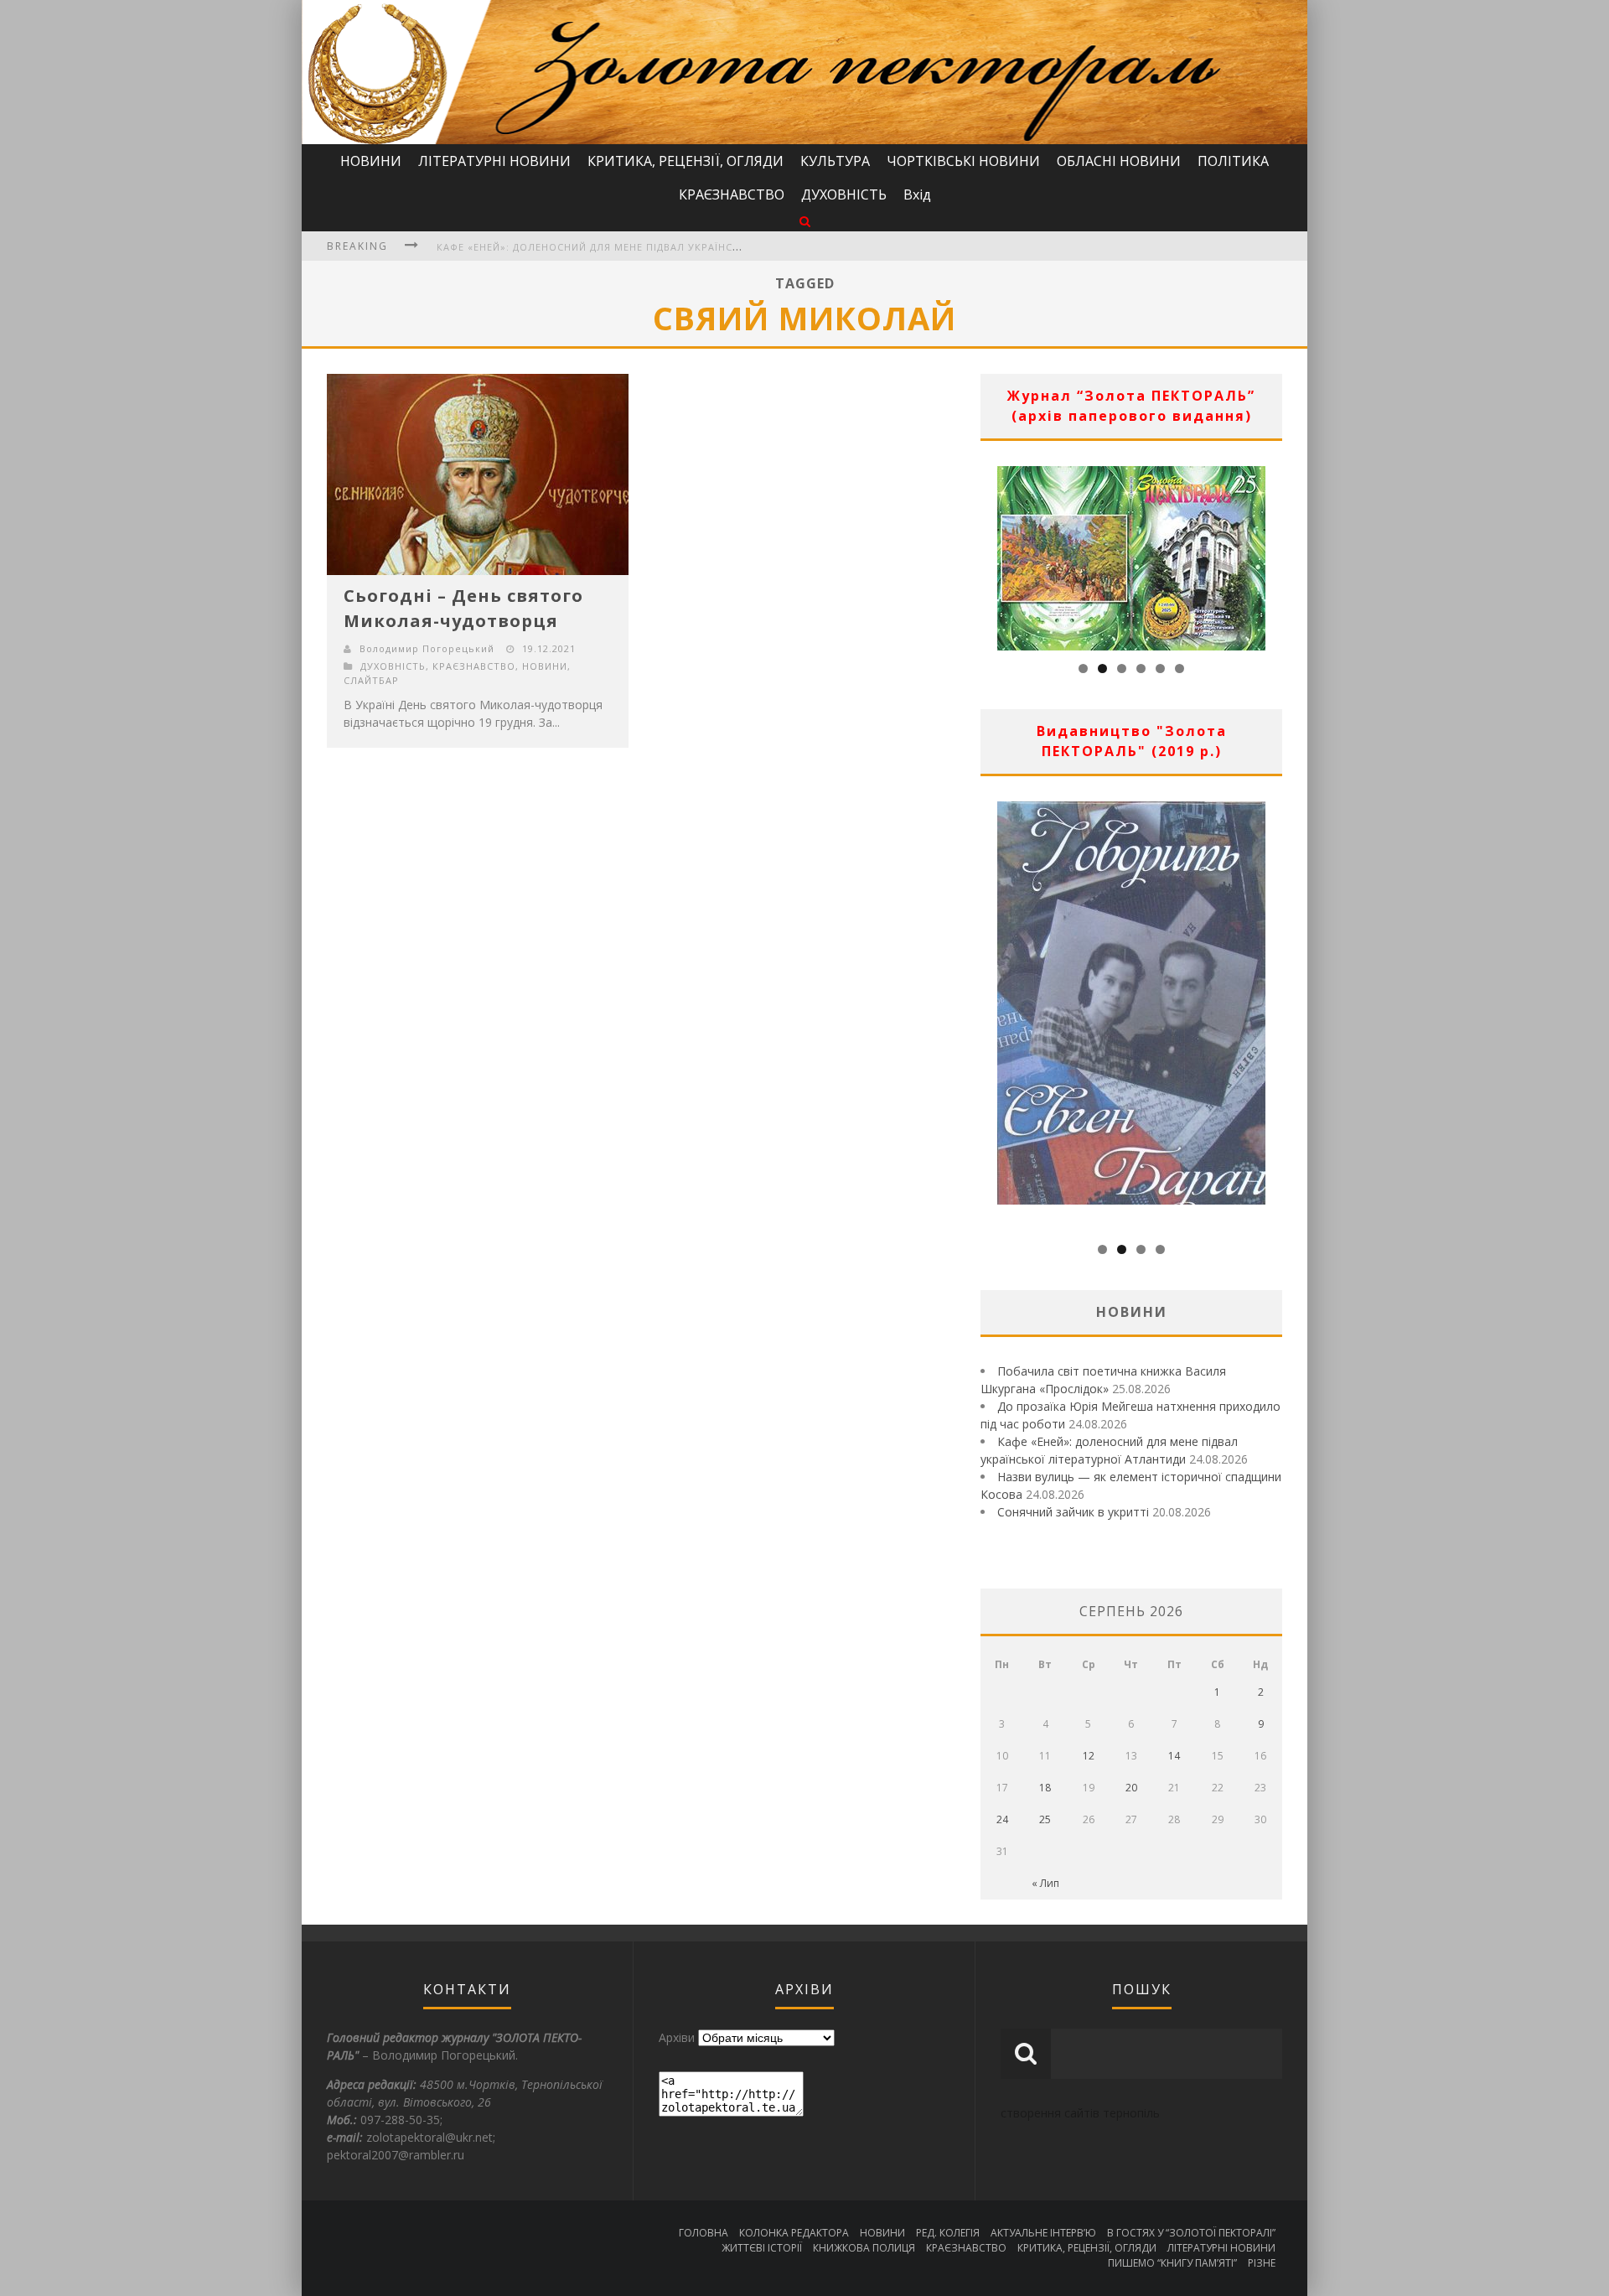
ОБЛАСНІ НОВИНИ (1119, 161)
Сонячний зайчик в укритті (1073, 1512)
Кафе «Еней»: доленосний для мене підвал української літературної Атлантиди (670, 247)
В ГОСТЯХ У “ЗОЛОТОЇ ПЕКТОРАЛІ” (1191, 2233)
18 (1045, 1788)
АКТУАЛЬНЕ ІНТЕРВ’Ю (1043, 2233)
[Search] (805, 221)
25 (1045, 1819)
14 (1174, 1756)
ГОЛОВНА (704, 2233)
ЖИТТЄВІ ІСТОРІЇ (762, 2248)
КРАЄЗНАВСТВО (732, 194)
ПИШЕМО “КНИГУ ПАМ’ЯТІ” (1172, 2263)
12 (1089, 1756)
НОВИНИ (371, 161)
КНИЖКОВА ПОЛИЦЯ (864, 2248)
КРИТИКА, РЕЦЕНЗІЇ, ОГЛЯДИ (686, 161)
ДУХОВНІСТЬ (844, 194)
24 (1002, 1819)
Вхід (917, 194)
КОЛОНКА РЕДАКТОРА (794, 2233)
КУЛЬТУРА (835, 161)
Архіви (677, 2037)
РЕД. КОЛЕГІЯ (948, 2233)
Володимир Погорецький (427, 648)
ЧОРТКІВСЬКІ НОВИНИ (963, 161)
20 (1131, 1788)
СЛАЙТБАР (371, 680)
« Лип (1045, 1883)
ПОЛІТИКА (1233, 161)
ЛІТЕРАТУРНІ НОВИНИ (494, 161)
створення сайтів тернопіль (1080, 2113)
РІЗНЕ (1262, 2263)
